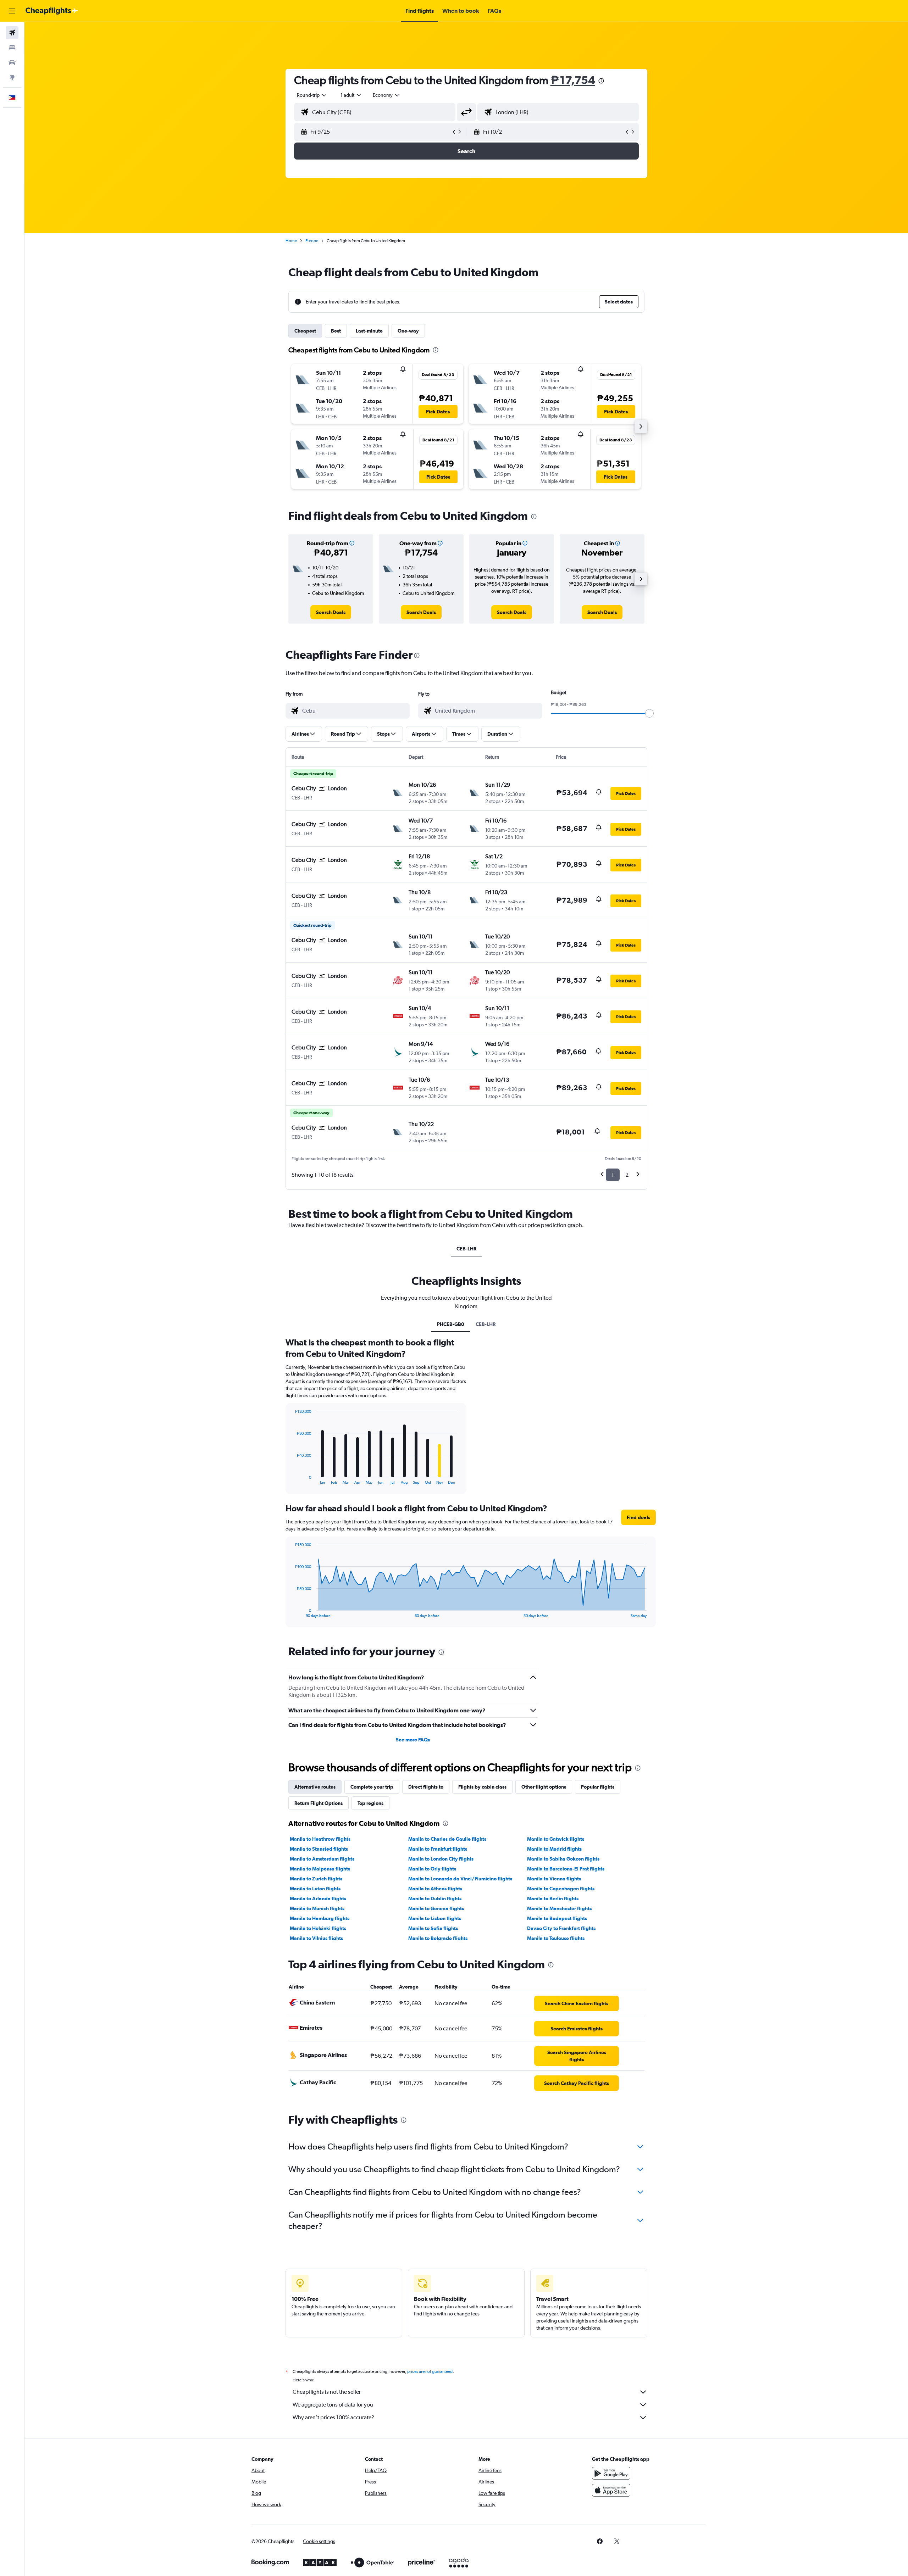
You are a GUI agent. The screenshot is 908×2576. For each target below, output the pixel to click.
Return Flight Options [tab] (319, 1803)
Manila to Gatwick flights (556, 1839)
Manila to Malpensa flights (320, 1869)
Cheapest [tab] (305, 331)
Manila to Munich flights (317, 1908)
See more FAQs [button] (413, 1740)
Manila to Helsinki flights (318, 1928)
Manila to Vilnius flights (316, 1938)
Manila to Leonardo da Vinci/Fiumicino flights (460, 1879)
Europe (312, 241)
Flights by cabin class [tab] (482, 1787)
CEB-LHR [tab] (466, 1249)
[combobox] (312, 95)
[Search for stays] (12, 48)
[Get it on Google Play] (611, 2473)
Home (291, 241)
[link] (331, 612)
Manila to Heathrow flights (320, 1839)
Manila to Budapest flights (557, 1918)
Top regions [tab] (370, 1803)
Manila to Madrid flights (554, 1849)
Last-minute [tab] (369, 331)
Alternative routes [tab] (315, 1787)
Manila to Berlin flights (553, 1898)
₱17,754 (573, 80)
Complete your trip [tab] (372, 1787)
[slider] (649, 713)
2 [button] (627, 1175)
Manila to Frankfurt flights (438, 1849)
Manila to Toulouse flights (556, 1938)
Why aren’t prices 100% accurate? (333, 2417)
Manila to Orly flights (432, 1869)
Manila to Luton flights (315, 1889)
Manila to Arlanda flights (318, 1898)
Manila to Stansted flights (319, 1849)
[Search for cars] (12, 62)
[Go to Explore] (12, 77)
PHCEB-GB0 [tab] (451, 1324)
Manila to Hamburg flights (320, 1918)
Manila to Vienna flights (554, 1879)
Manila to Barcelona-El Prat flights (566, 1869)
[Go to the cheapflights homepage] (52, 11)
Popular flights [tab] (598, 1787)
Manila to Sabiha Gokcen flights (563, 1859)
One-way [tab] (408, 331)
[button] (12, 11)
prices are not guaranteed (430, 2371)
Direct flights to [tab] (426, 1787)
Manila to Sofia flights (433, 1928)
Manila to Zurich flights (316, 1879)
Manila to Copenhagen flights (561, 1889)
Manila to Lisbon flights (435, 1918)
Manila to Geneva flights (436, 1908)
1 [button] (613, 1175)
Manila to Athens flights (435, 1889)
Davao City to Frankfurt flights (561, 1928)
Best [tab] (336, 331)
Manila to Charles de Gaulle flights (447, 1839)
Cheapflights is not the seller (327, 2392)
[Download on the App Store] (611, 2490)
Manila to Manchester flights (559, 1908)
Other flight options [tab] (544, 1787)
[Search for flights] (12, 33)
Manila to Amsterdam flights (322, 1859)
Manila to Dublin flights (435, 1898)
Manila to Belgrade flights (438, 1938)
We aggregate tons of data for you (333, 2405)
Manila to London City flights (441, 1859)
